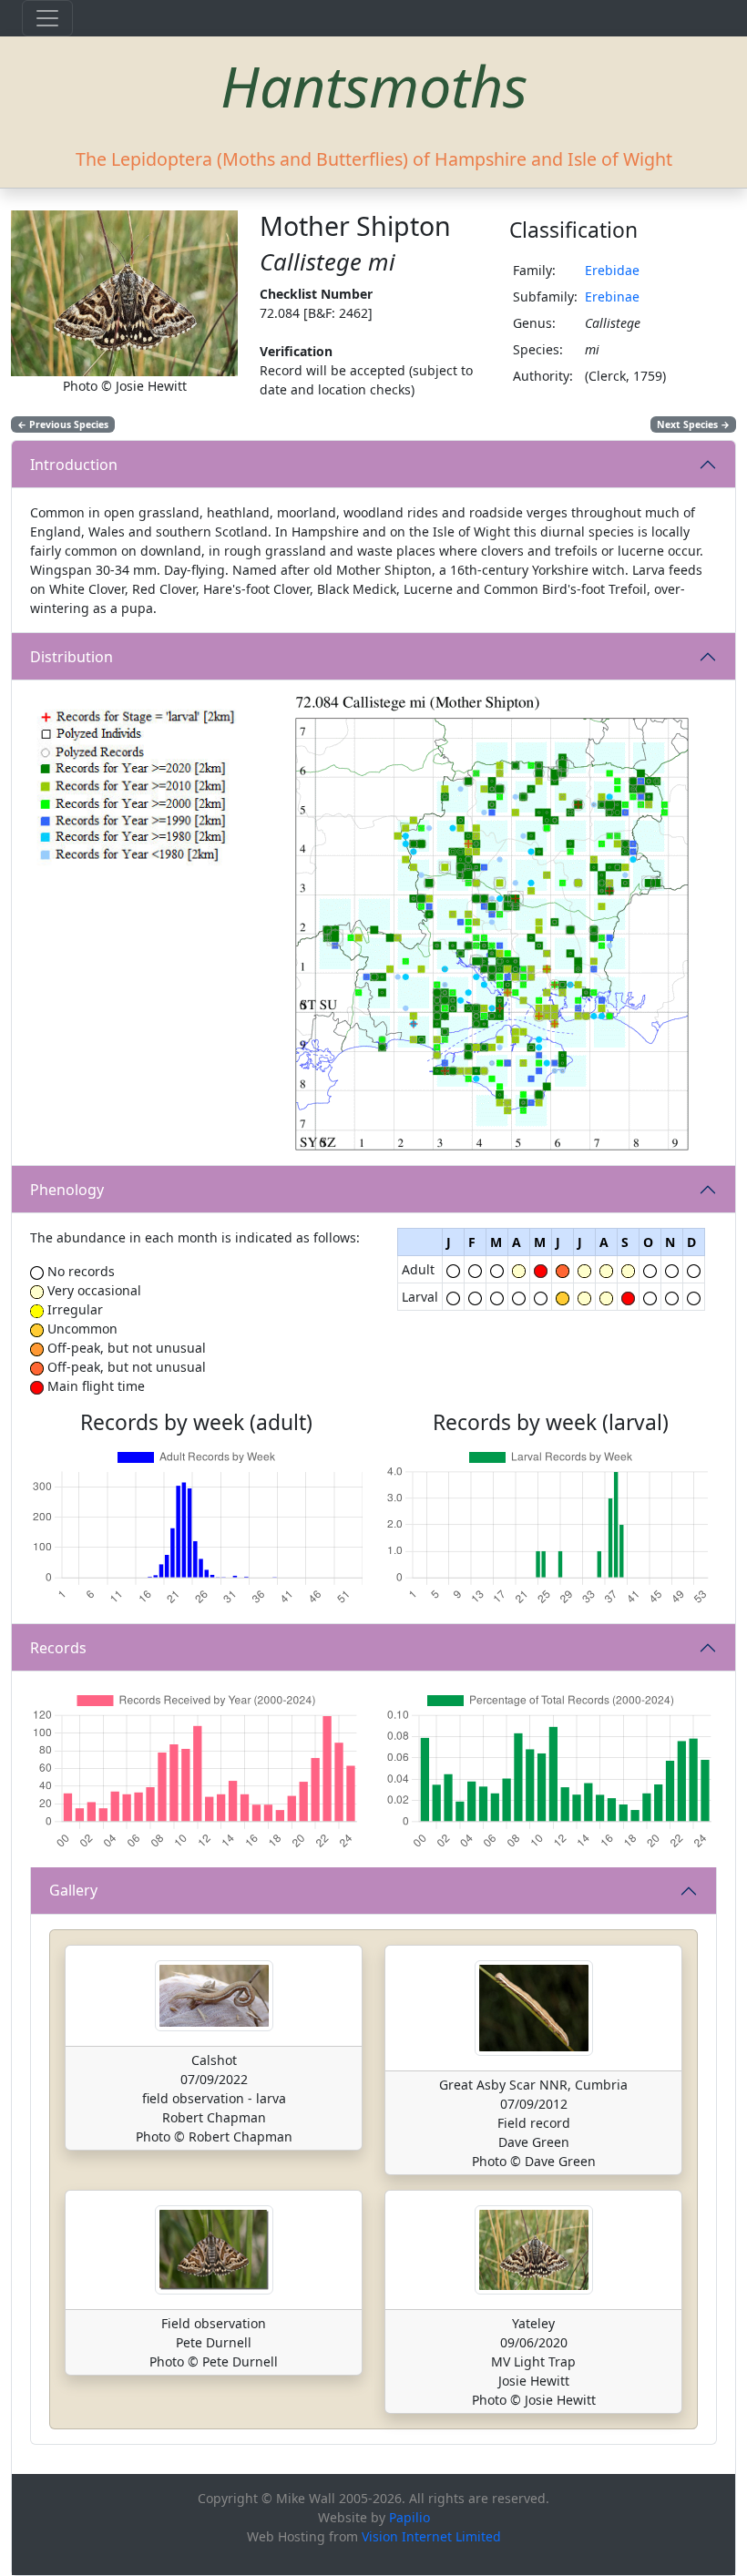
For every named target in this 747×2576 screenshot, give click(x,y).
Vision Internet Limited (431, 2536)
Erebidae (612, 270)
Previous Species (63, 424)
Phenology (67, 1190)
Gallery (73, 1890)
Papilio (409, 2517)
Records (58, 1648)
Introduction (74, 465)
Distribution (72, 657)
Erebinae (612, 296)
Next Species (693, 424)
